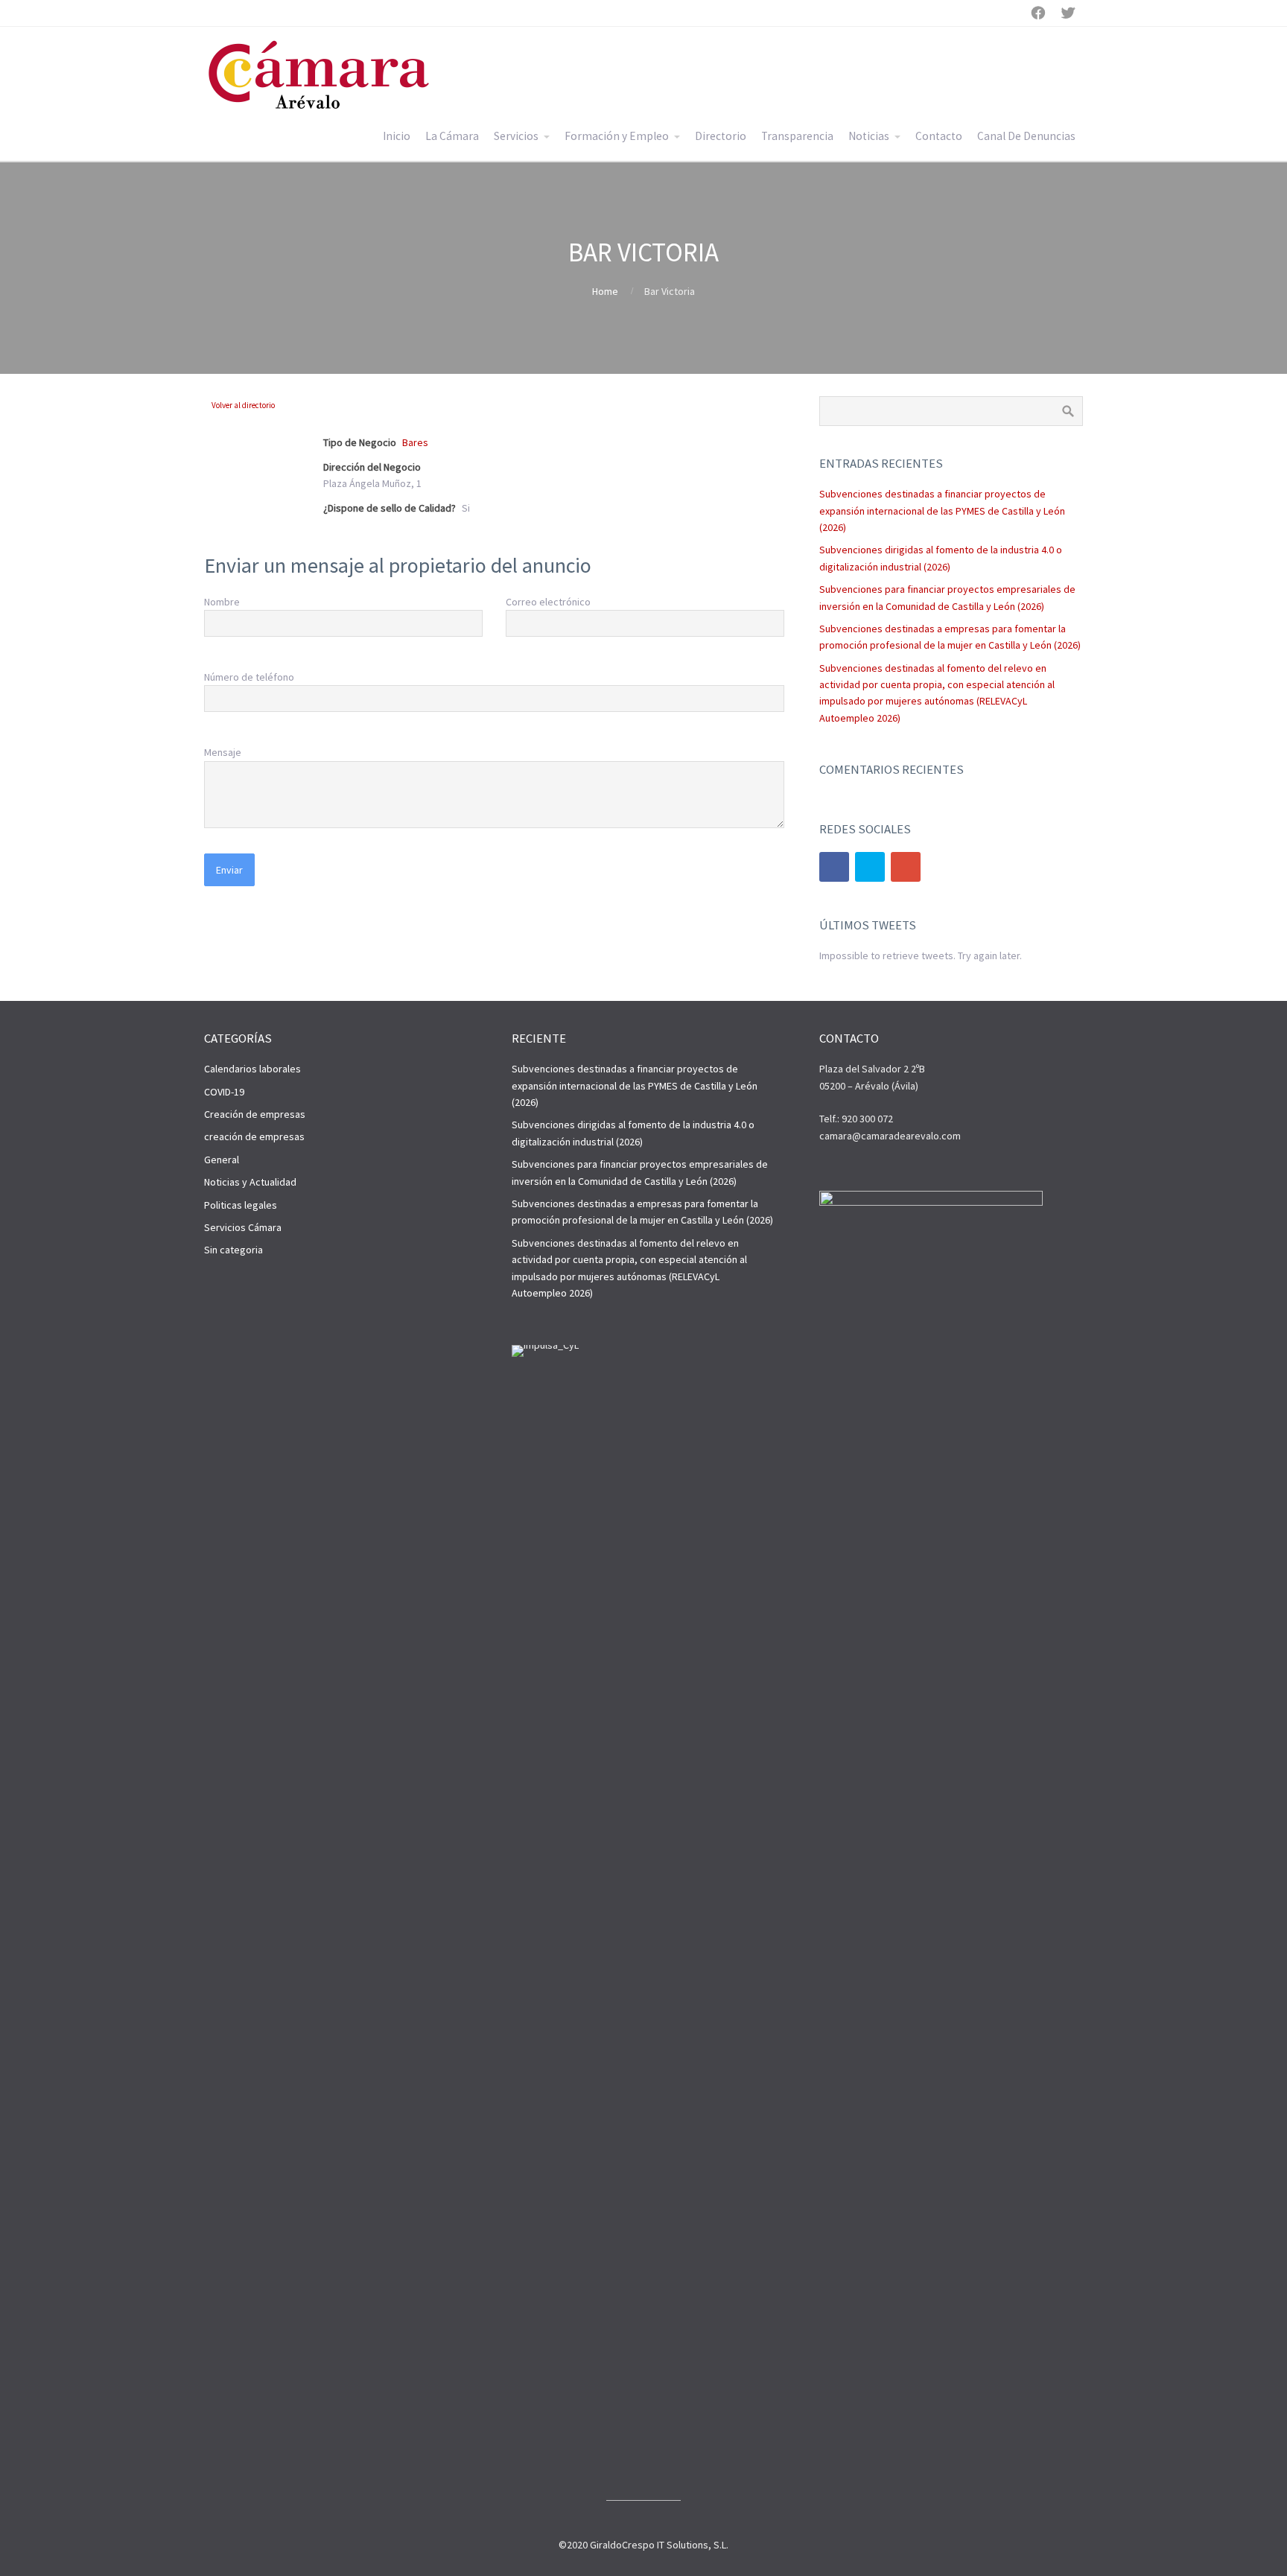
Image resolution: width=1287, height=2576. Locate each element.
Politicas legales (241, 1205)
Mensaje (223, 752)
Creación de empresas (255, 1114)
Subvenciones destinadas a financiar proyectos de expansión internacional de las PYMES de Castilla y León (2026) (942, 511)
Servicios (516, 136)
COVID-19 (224, 1092)
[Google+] (906, 867)
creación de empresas (254, 1136)
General (222, 1160)
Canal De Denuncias (1026, 136)
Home (605, 291)
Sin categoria (233, 1250)
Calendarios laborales (252, 1069)
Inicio (397, 136)
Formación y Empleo (617, 136)
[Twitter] (870, 867)
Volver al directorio (243, 405)
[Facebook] (834, 867)
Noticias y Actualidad (250, 1182)
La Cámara (452, 136)
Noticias (869, 136)
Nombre (222, 602)
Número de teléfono (249, 677)
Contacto (939, 136)
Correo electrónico (548, 602)
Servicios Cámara (243, 1227)
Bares (415, 442)
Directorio (721, 136)
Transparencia (797, 136)
